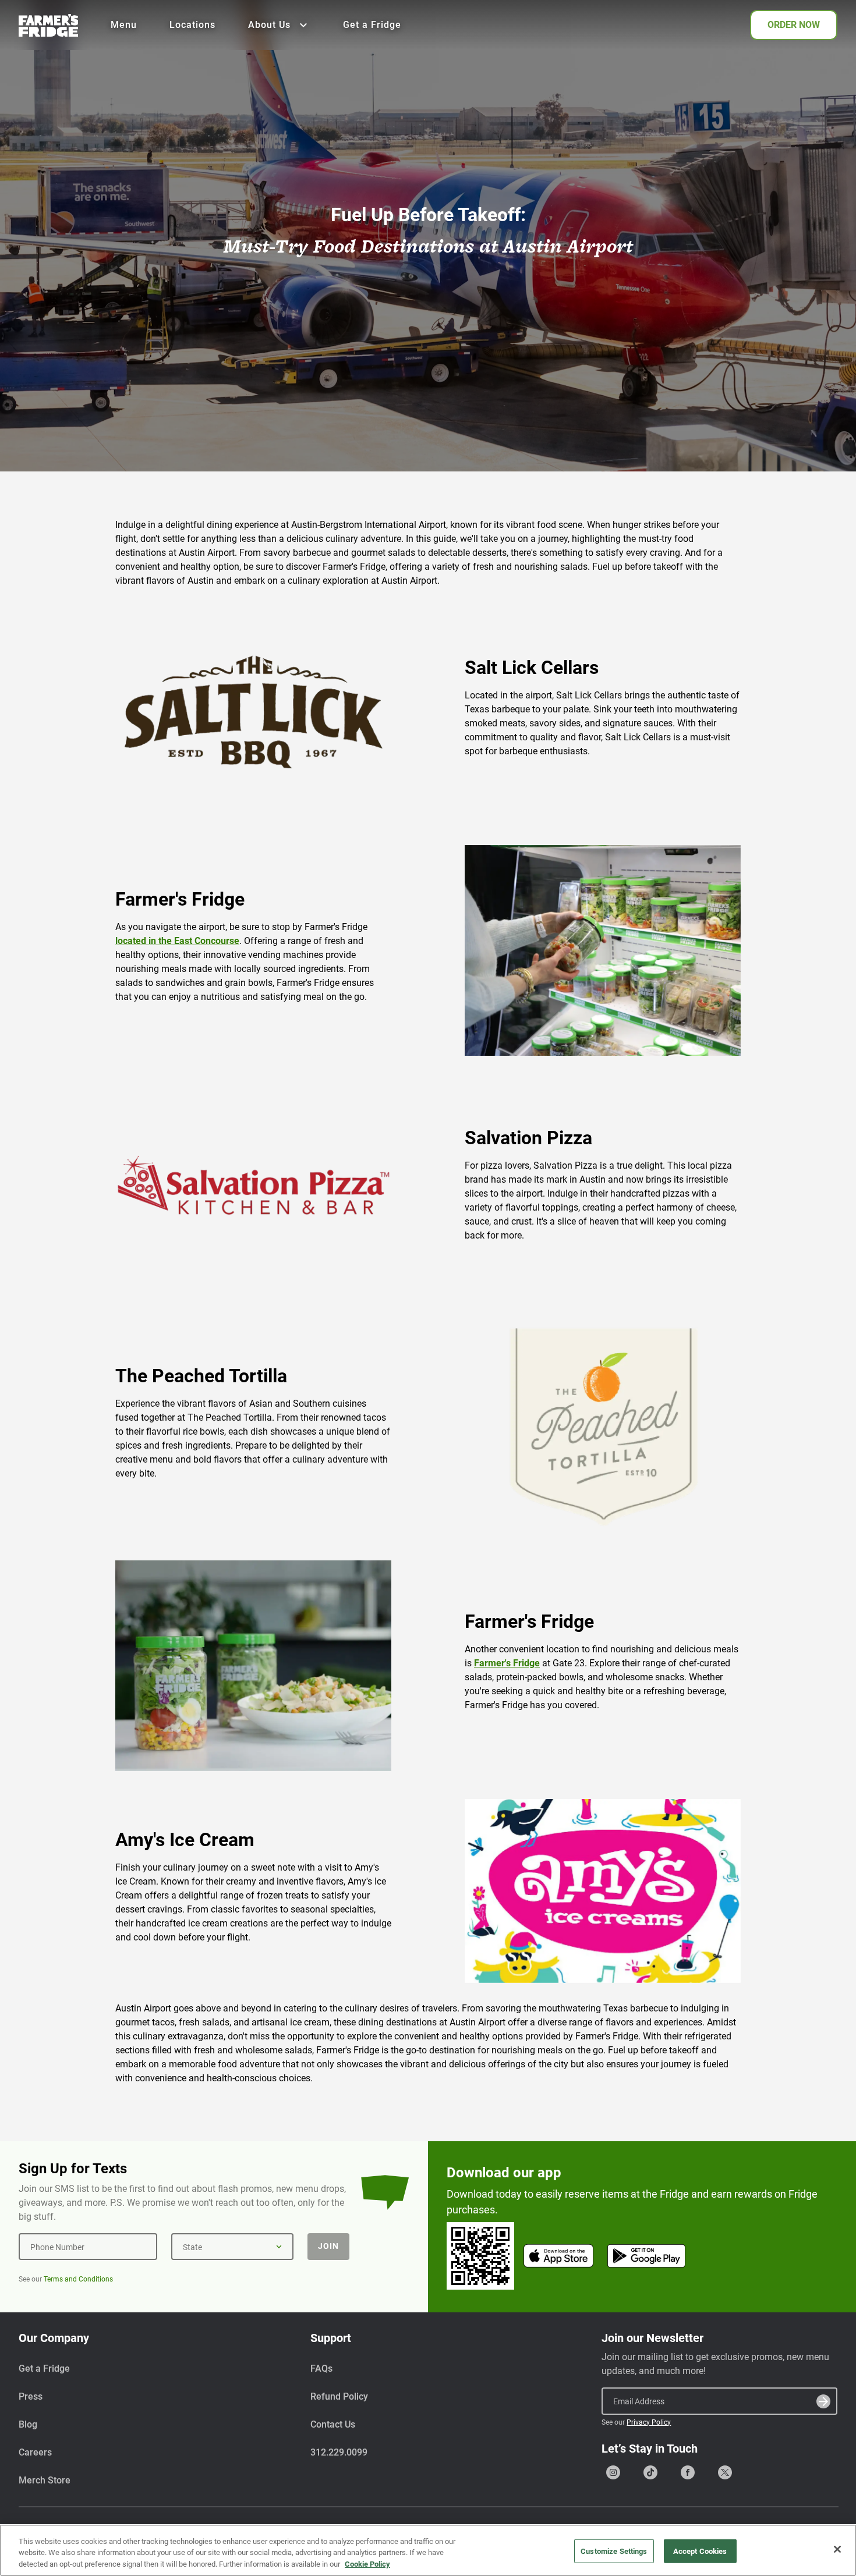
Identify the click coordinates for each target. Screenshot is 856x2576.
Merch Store (45, 2480)
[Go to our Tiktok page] (650, 2472)
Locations (192, 25)
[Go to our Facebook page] (688, 2472)
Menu (124, 25)
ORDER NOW (794, 25)
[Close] (837, 2549)
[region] (428, 2550)
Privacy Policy (649, 2422)
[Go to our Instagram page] (613, 2472)
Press (31, 2396)
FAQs (321, 2369)
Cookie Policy (367, 2564)
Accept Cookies (700, 2551)
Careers (35, 2452)
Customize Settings (614, 2551)
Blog (28, 2424)
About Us (269, 25)
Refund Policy (339, 2396)
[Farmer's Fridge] (48, 25)
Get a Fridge (372, 25)
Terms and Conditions (78, 2279)
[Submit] (823, 2401)
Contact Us (333, 2424)
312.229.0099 (339, 2452)
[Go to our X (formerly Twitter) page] (725, 2472)
